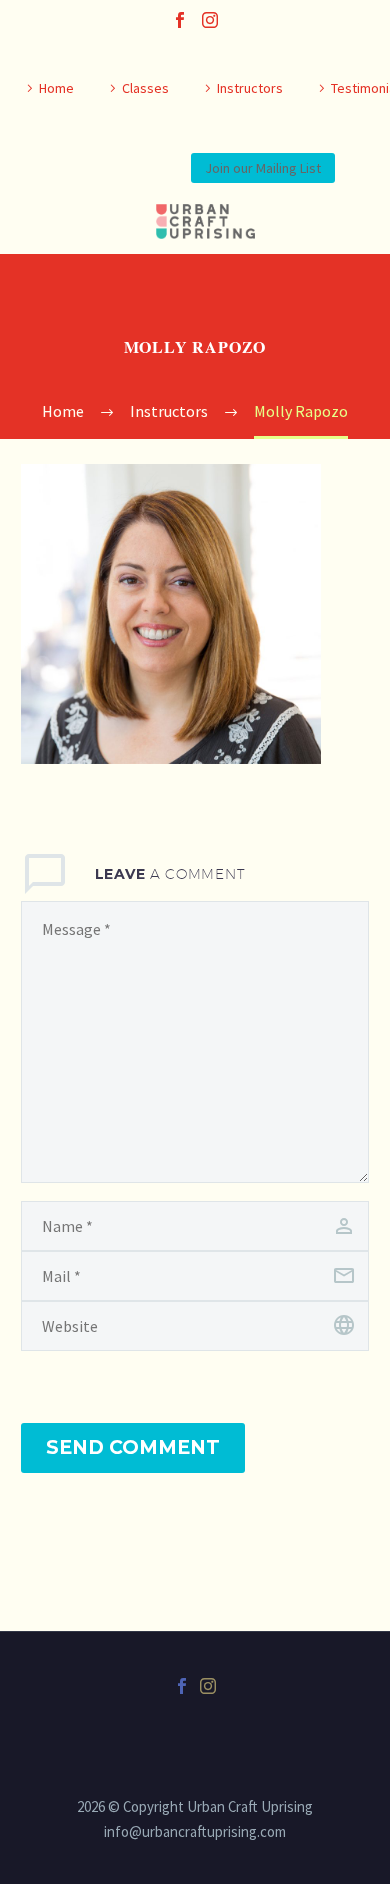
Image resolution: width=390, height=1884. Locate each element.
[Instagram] (210, 20)
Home (56, 88)
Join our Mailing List (263, 168)
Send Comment (133, 1447)
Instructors (250, 88)
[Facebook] (180, 20)
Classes (145, 88)
